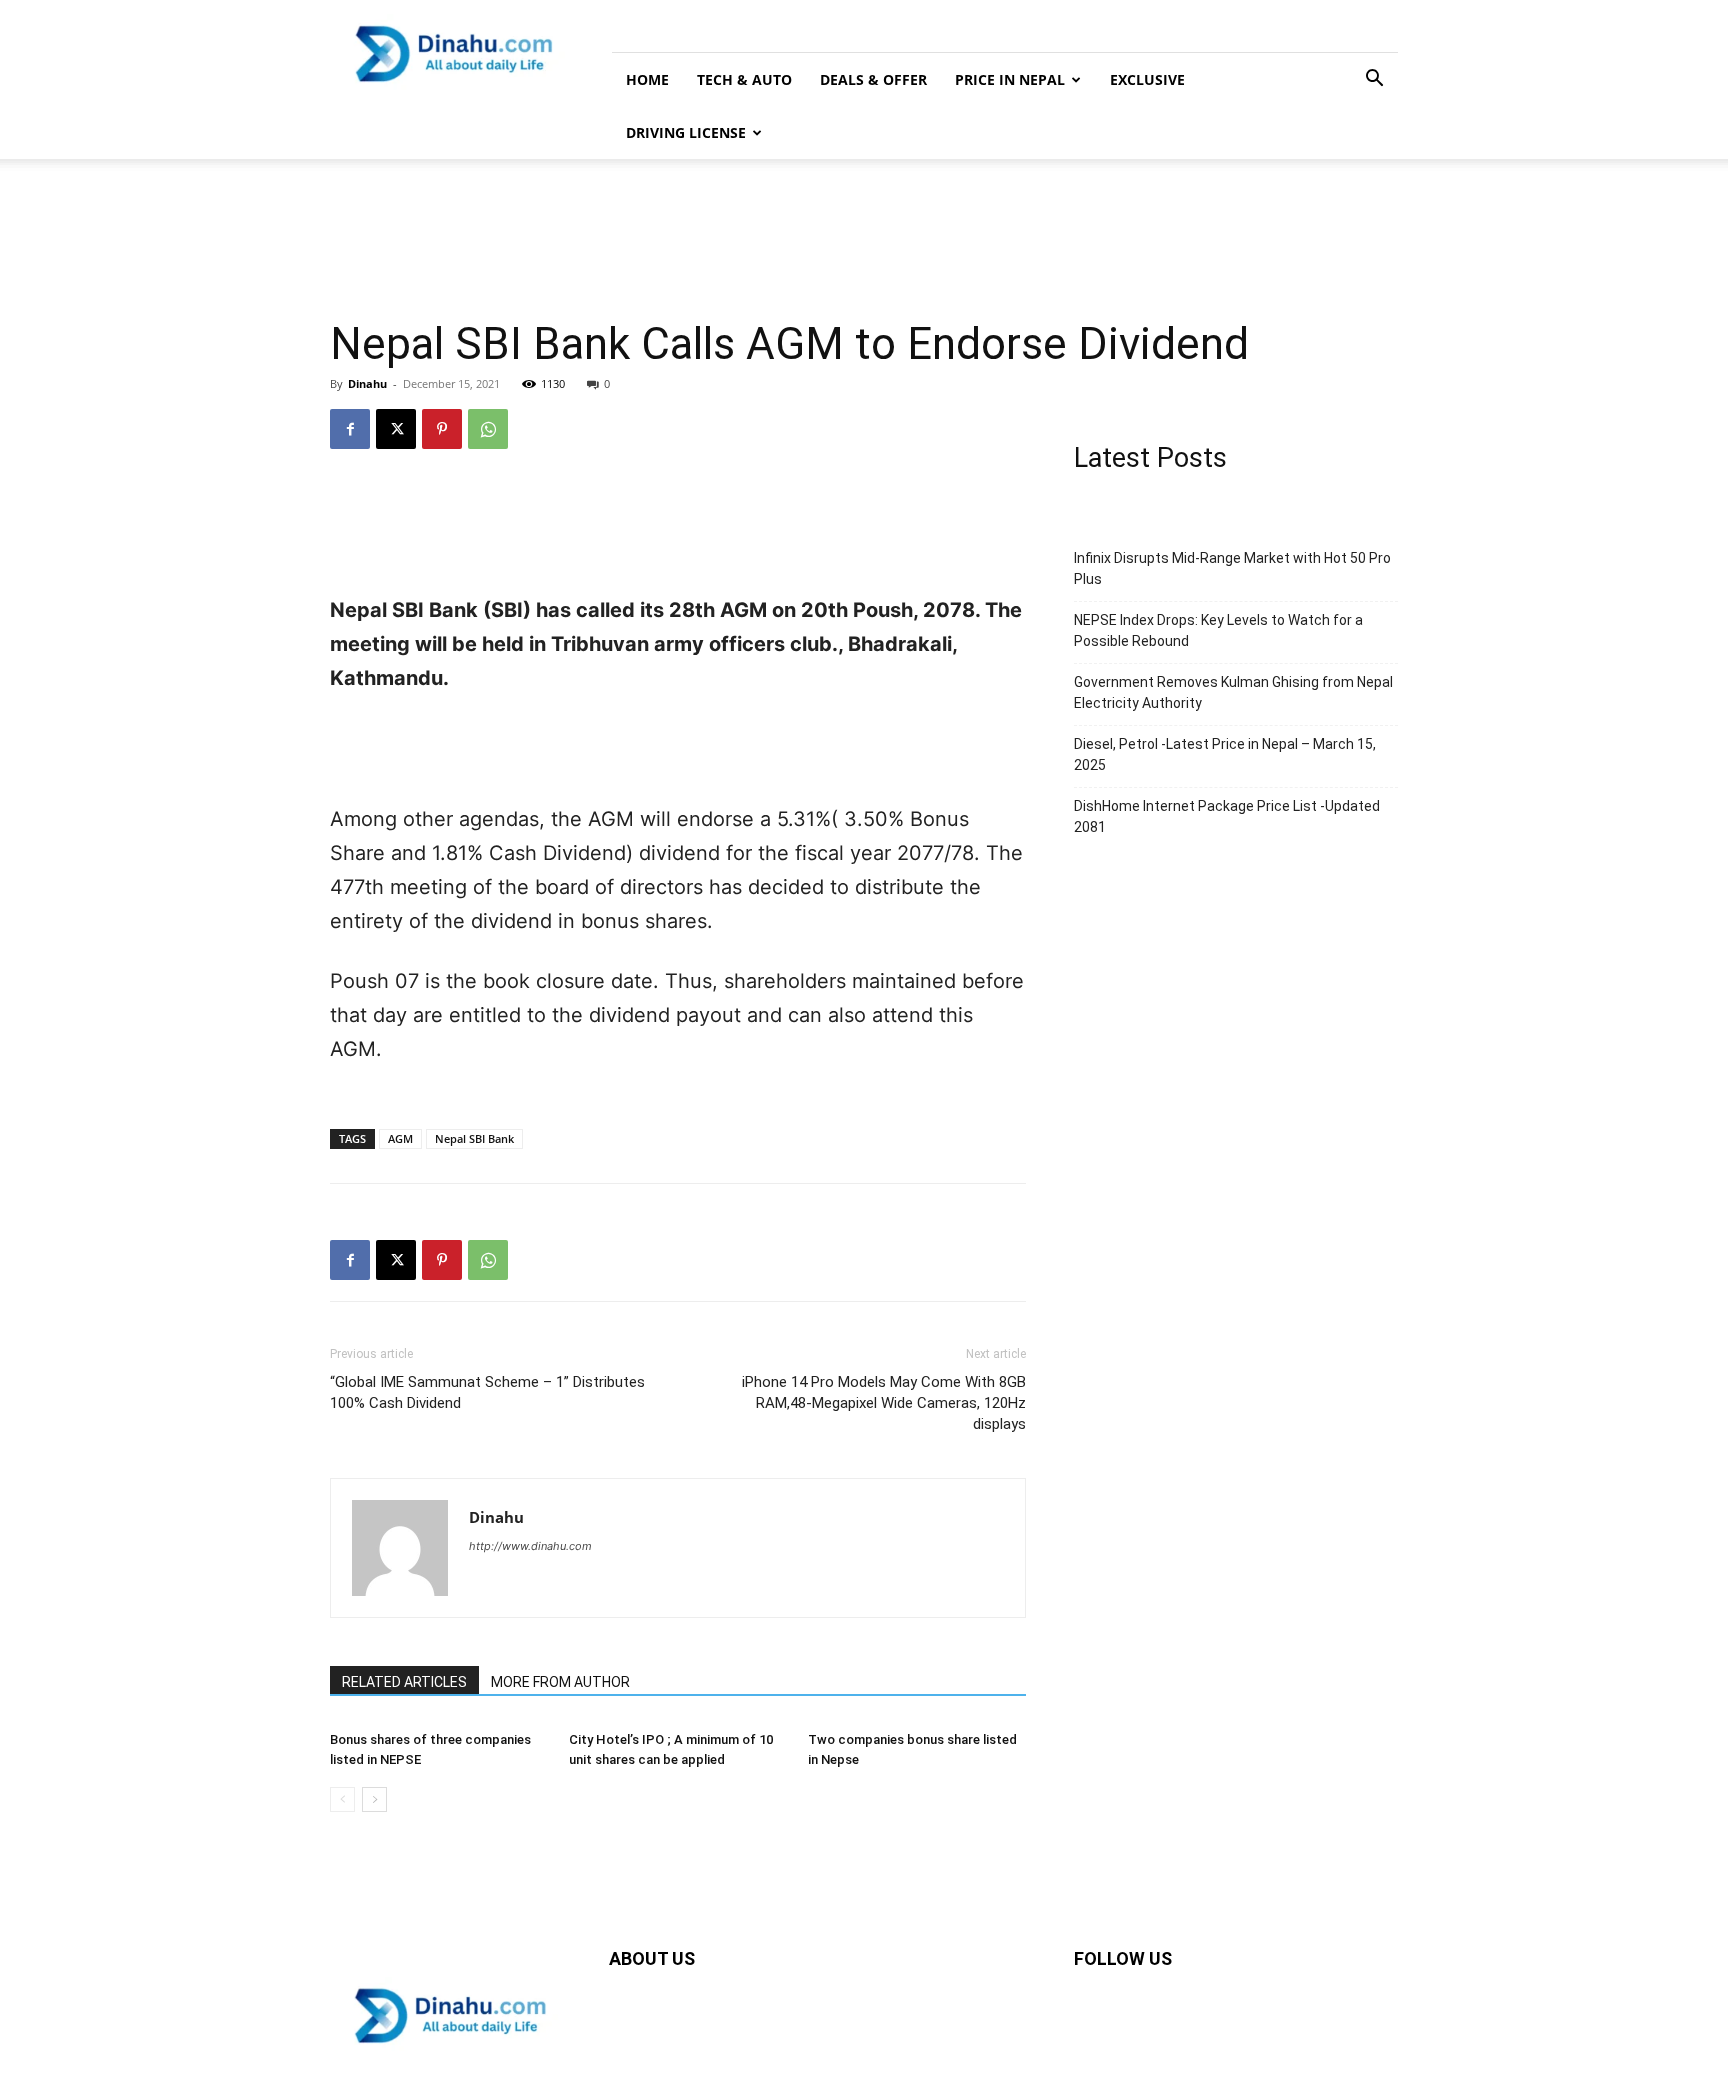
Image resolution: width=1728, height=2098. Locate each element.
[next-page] (374, 1799)
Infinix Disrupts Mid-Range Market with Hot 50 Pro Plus (1232, 568)
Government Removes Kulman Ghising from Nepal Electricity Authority (1233, 692)
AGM (400, 1138)
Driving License (686, 132)
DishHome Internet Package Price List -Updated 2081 (1227, 816)
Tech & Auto (744, 79)
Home (647, 79)
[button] (1374, 80)
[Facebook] (350, 429)
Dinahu (367, 383)
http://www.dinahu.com (530, 1546)
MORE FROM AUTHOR (560, 1682)
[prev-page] (342, 1799)
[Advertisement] (864, 228)
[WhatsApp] (488, 429)
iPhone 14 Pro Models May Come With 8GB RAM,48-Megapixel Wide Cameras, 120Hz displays (884, 1403)
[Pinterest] (442, 429)
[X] (396, 429)
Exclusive (1147, 79)
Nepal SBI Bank (474, 1138)
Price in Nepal (1010, 79)
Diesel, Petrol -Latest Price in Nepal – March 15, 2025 (1225, 754)
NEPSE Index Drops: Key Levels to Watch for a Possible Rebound (1218, 630)
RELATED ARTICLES (404, 1682)
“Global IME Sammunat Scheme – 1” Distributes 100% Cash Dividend (487, 1392)
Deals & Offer (873, 79)
